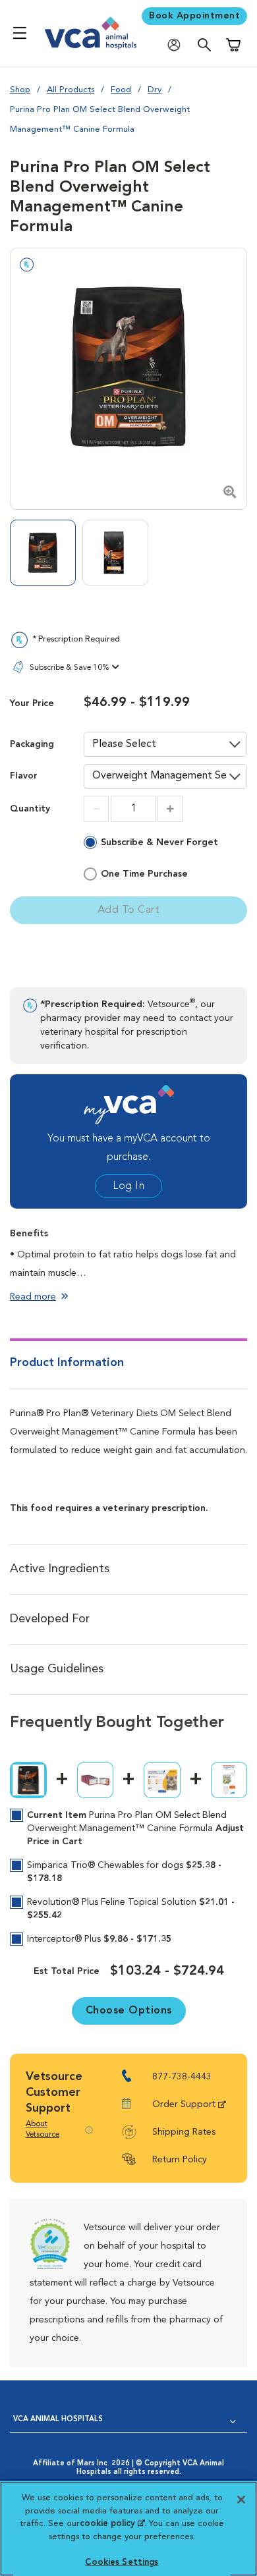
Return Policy (180, 2160)
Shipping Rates (184, 2132)
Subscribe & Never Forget (159, 842)
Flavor (24, 776)
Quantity (30, 809)
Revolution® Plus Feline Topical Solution (131, 1909)
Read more (33, 1297)
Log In (128, 1186)
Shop (20, 90)
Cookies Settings (122, 2562)
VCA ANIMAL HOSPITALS (58, 2420)
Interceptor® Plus (99, 1939)
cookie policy (112, 2524)
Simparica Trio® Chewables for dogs (124, 1872)
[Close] (241, 2500)
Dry (155, 90)
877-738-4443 (182, 2077)
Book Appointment (194, 16)
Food (121, 90)
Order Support (184, 2104)
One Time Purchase (144, 874)
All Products (71, 90)
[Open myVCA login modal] (177, 44)
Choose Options (129, 2011)
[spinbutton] (133, 809)
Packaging (32, 745)
